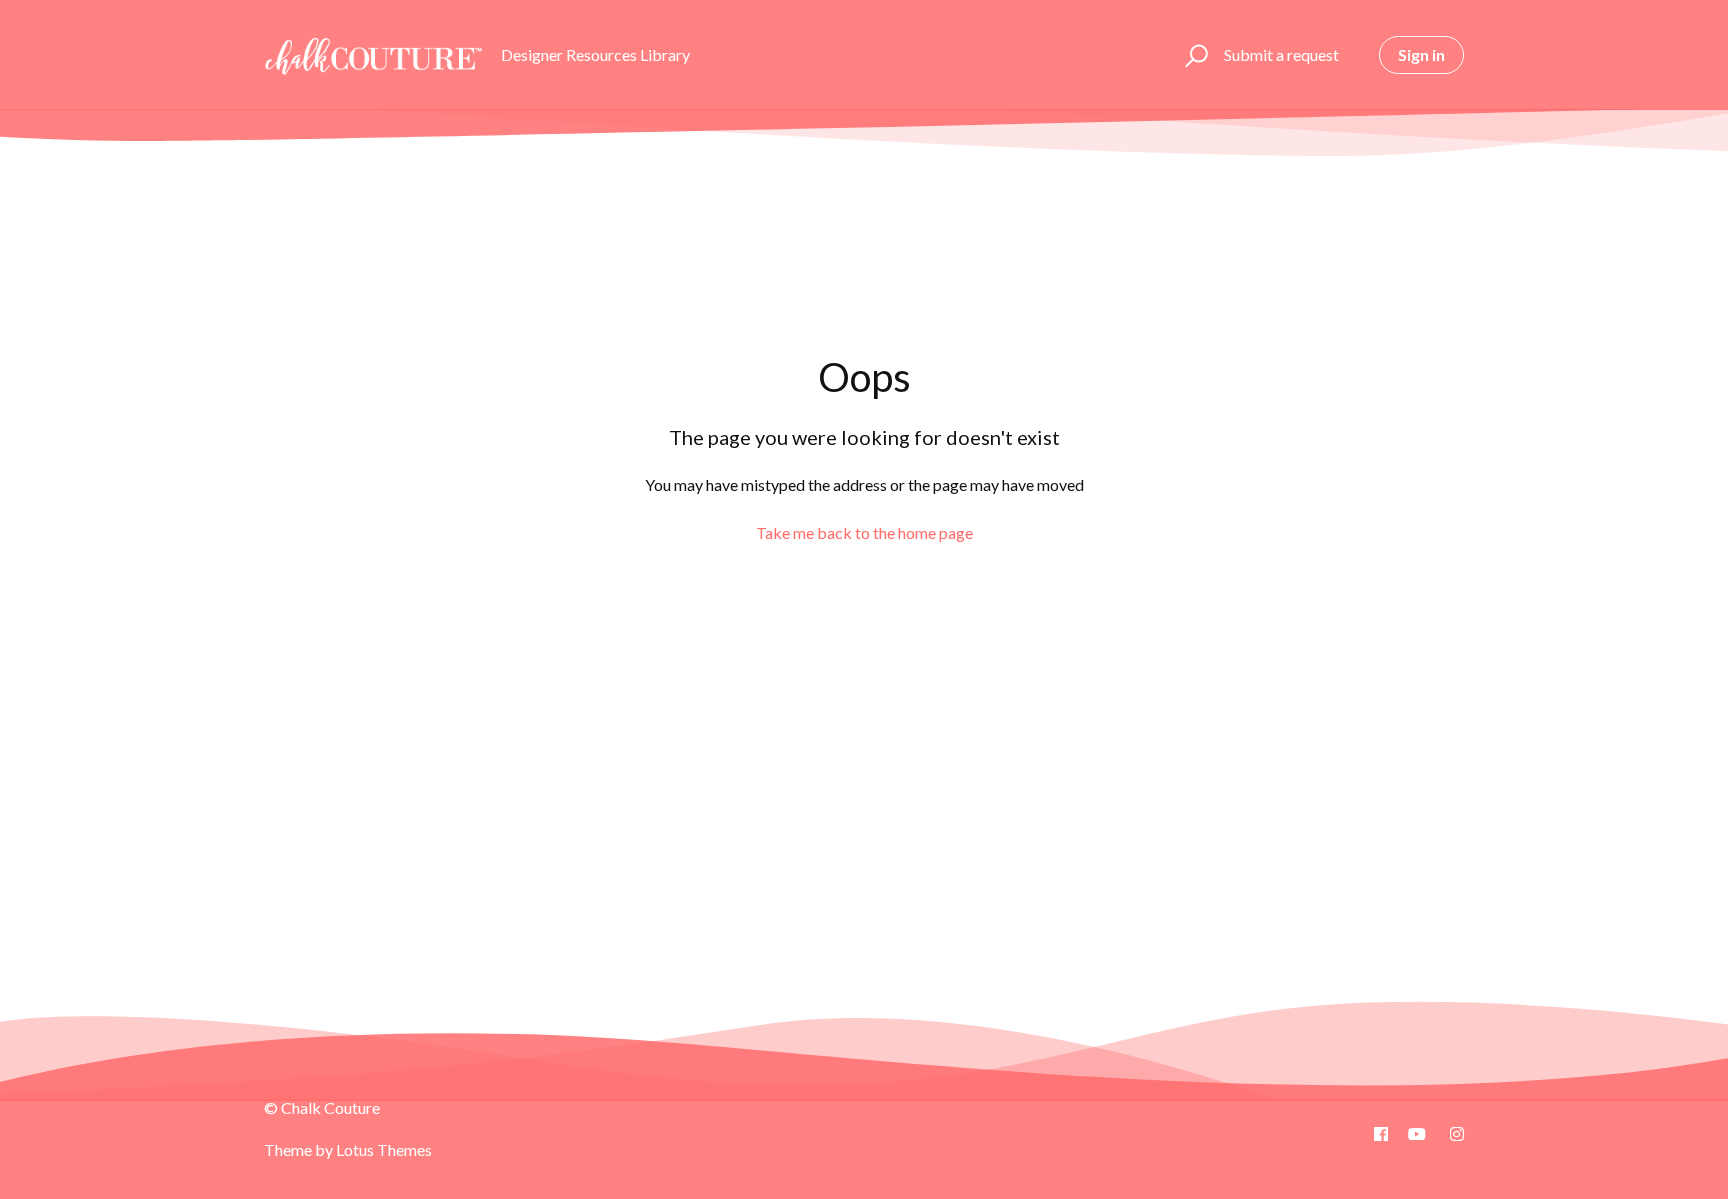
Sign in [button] (1421, 54)
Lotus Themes (384, 1149)
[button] (1193, 55)
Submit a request (1281, 54)
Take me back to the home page (864, 532)
